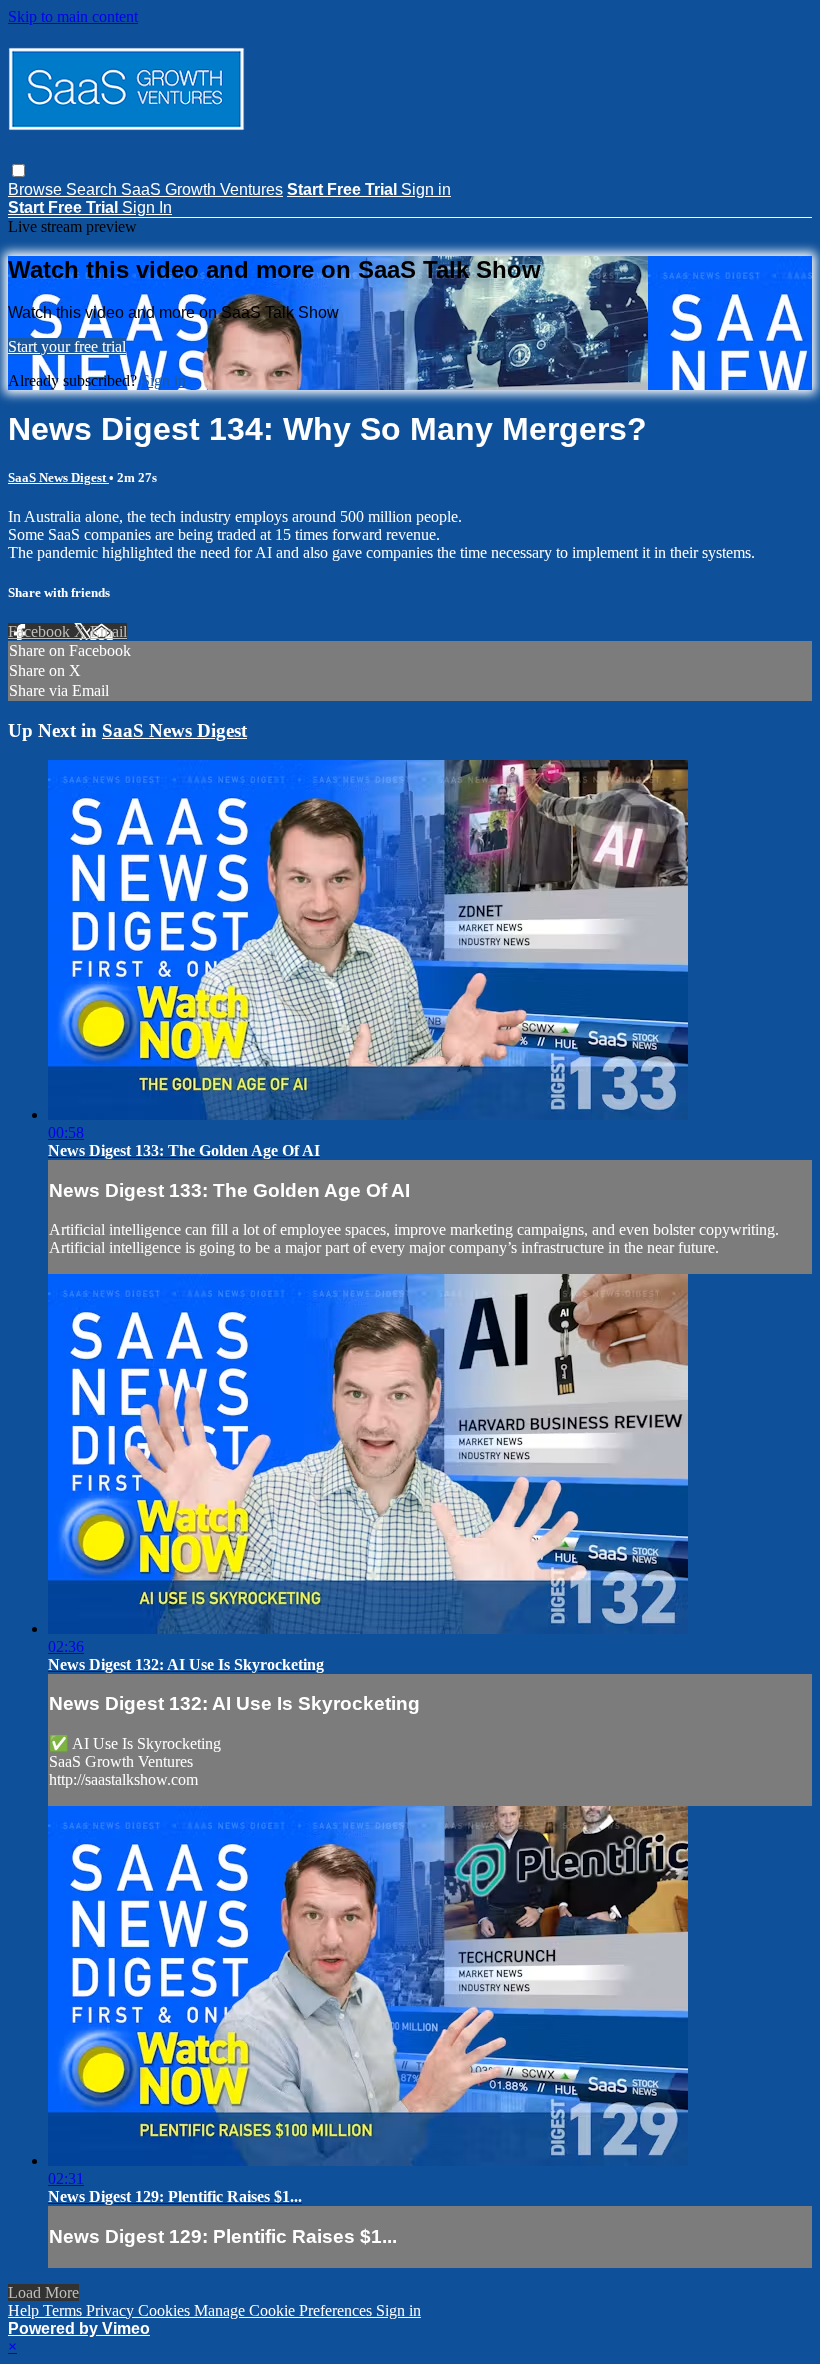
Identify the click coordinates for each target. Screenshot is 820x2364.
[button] (18, 170)
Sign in (426, 189)
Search (93, 189)
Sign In (147, 207)
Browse (37, 189)
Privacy (112, 2310)
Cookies (166, 2310)
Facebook (41, 631)
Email (108, 631)
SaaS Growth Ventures (202, 189)
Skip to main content (73, 16)
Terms (64, 2310)
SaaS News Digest (58, 477)
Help (25, 2310)
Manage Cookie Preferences (285, 2310)
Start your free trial (67, 346)
